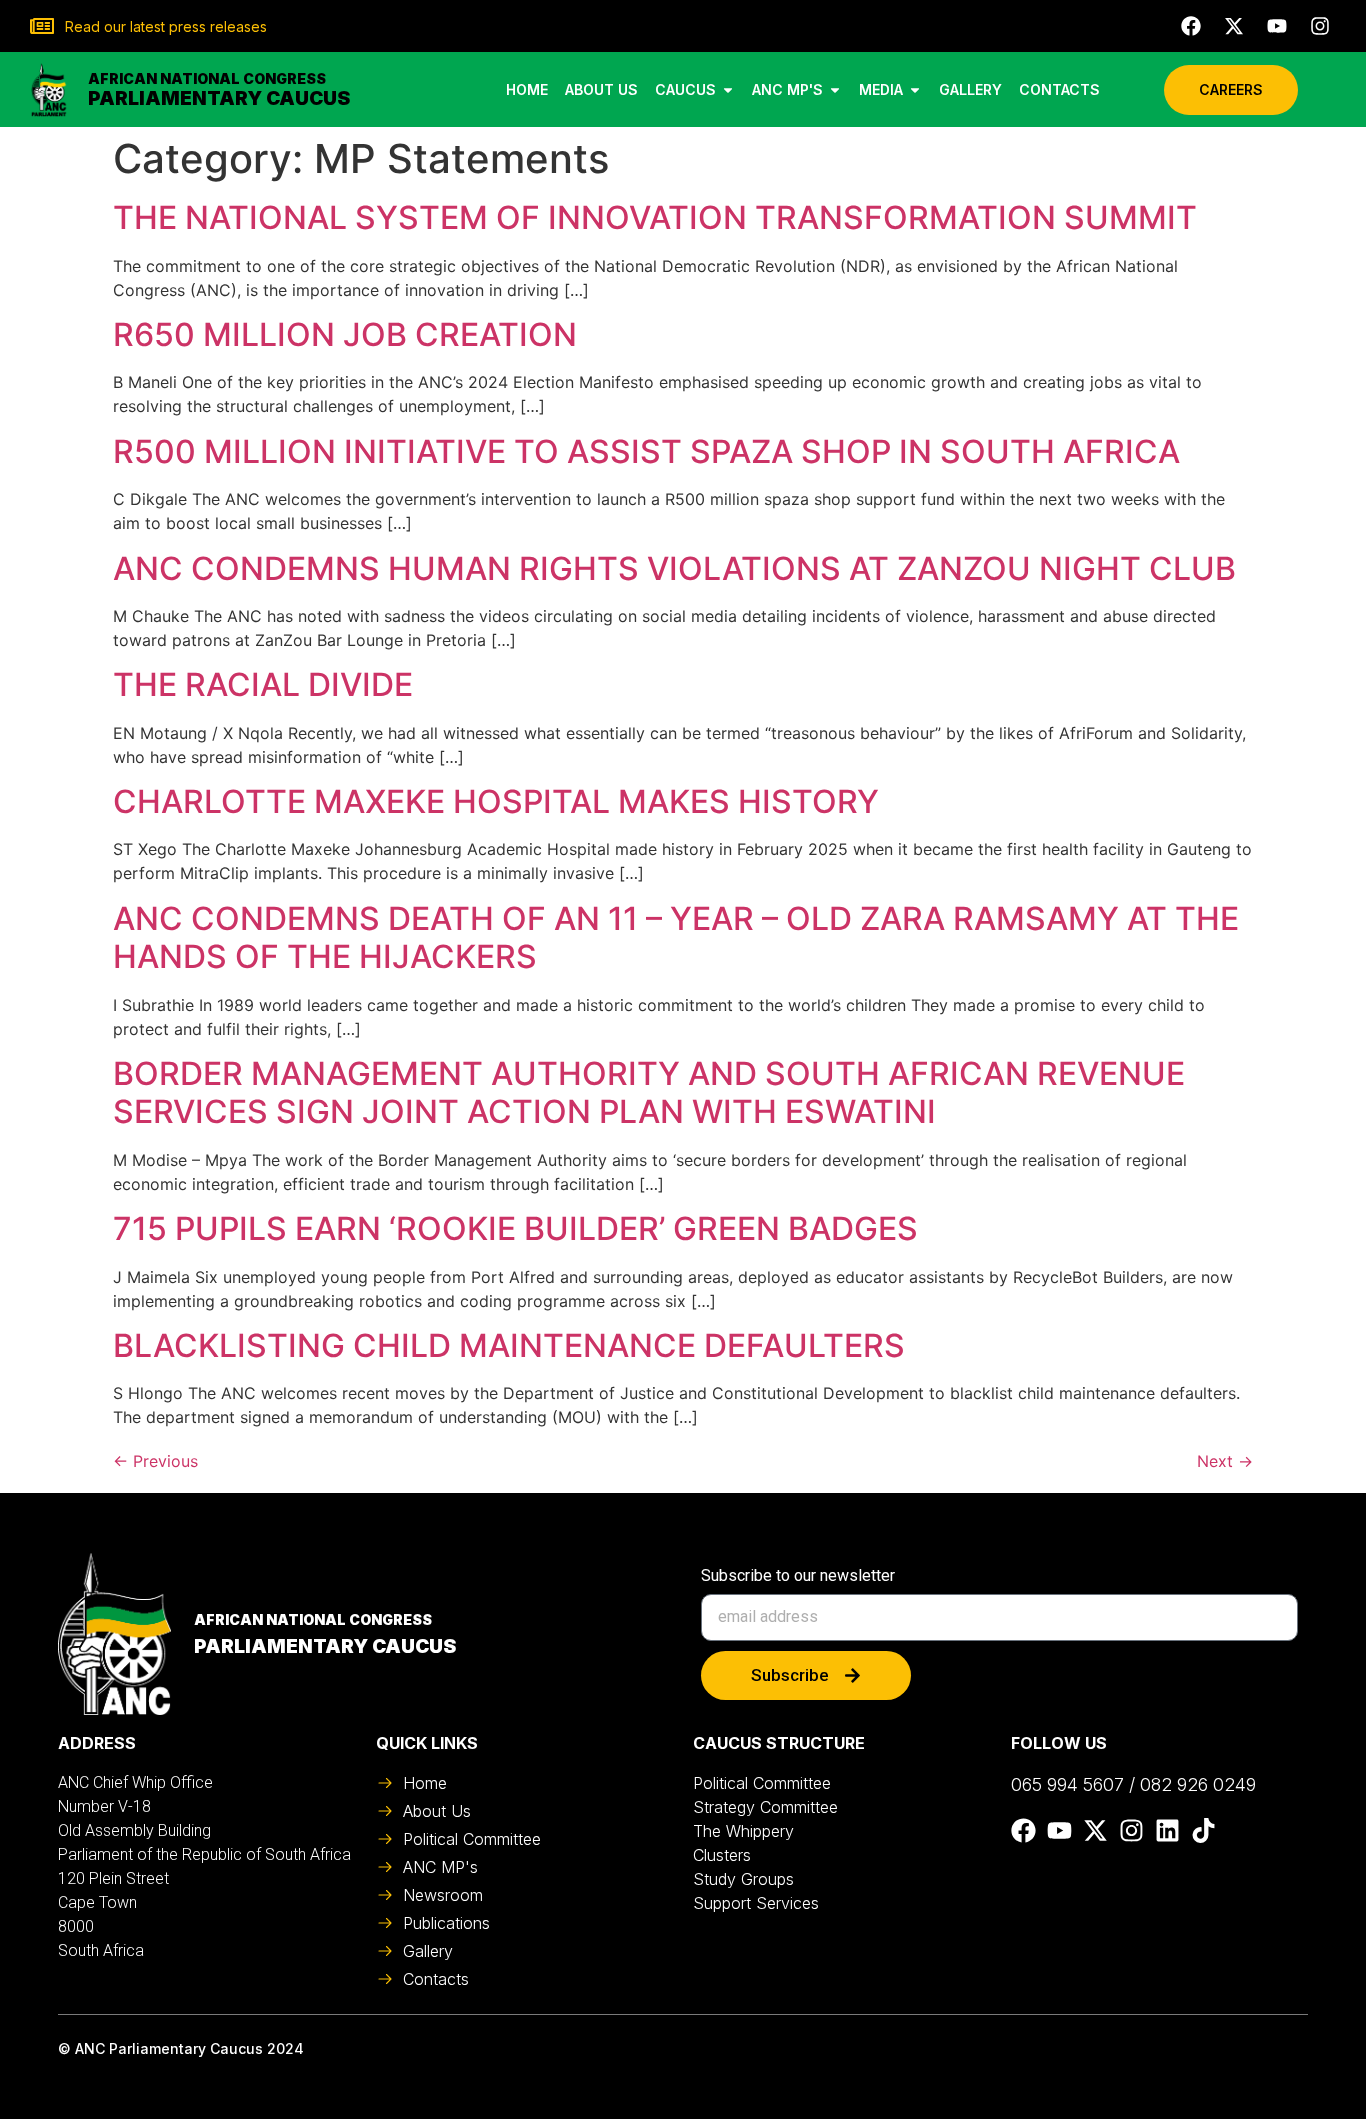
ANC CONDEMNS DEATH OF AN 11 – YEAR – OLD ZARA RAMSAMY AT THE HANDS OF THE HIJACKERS (676, 937)
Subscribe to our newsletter (798, 1576)
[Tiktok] (1203, 1830)
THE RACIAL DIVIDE (263, 684)
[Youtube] (1277, 26)
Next (1225, 1461)
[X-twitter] (1234, 26)
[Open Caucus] (728, 89)
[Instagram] (1320, 26)
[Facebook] (1191, 26)
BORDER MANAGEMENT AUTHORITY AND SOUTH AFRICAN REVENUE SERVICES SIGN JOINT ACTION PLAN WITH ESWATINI (649, 1092)
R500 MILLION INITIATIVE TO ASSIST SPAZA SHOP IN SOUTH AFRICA (646, 451)
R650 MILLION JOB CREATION (345, 334)
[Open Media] (915, 89)
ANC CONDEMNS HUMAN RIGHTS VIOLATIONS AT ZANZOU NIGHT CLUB (674, 568)
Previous (155, 1461)
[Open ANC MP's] (835, 89)
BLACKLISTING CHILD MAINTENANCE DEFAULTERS (509, 1345)
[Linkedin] (1167, 1830)
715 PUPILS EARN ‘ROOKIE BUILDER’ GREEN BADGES (515, 1228)
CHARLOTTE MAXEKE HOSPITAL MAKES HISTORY (496, 801)
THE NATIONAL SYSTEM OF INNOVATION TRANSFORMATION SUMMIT (655, 217)
